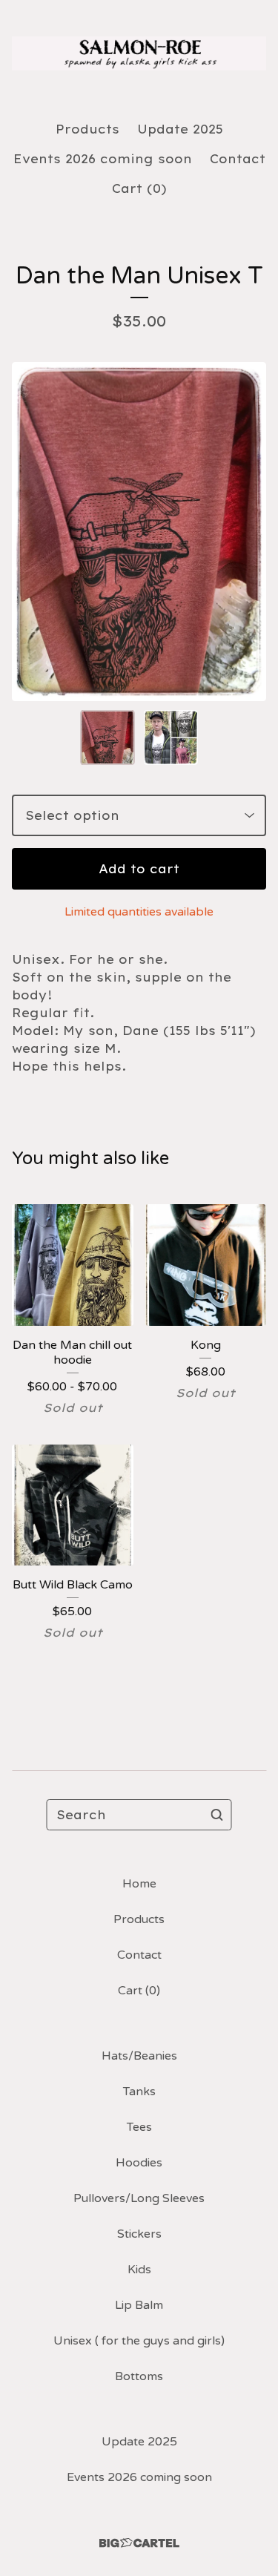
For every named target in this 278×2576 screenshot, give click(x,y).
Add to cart (139, 869)
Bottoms (139, 2376)
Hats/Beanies (139, 2056)
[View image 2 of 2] (171, 737)
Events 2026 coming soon (103, 159)
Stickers (139, 2234)
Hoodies (139, 2163)
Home (139, 1884)
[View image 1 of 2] (107, 737)
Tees (139, 2127)
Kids (139, 2270)
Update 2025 (180, 129)
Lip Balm (139, 2305)
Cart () (139, 188)
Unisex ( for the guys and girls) (139, 2341)
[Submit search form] (217, 1815)
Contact (238, 159)
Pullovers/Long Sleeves (139, 2198)
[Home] (139, 54)
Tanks (139, 2092)
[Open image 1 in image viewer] (139, 532)
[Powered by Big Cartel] (139, 2543)
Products (87, 129)
